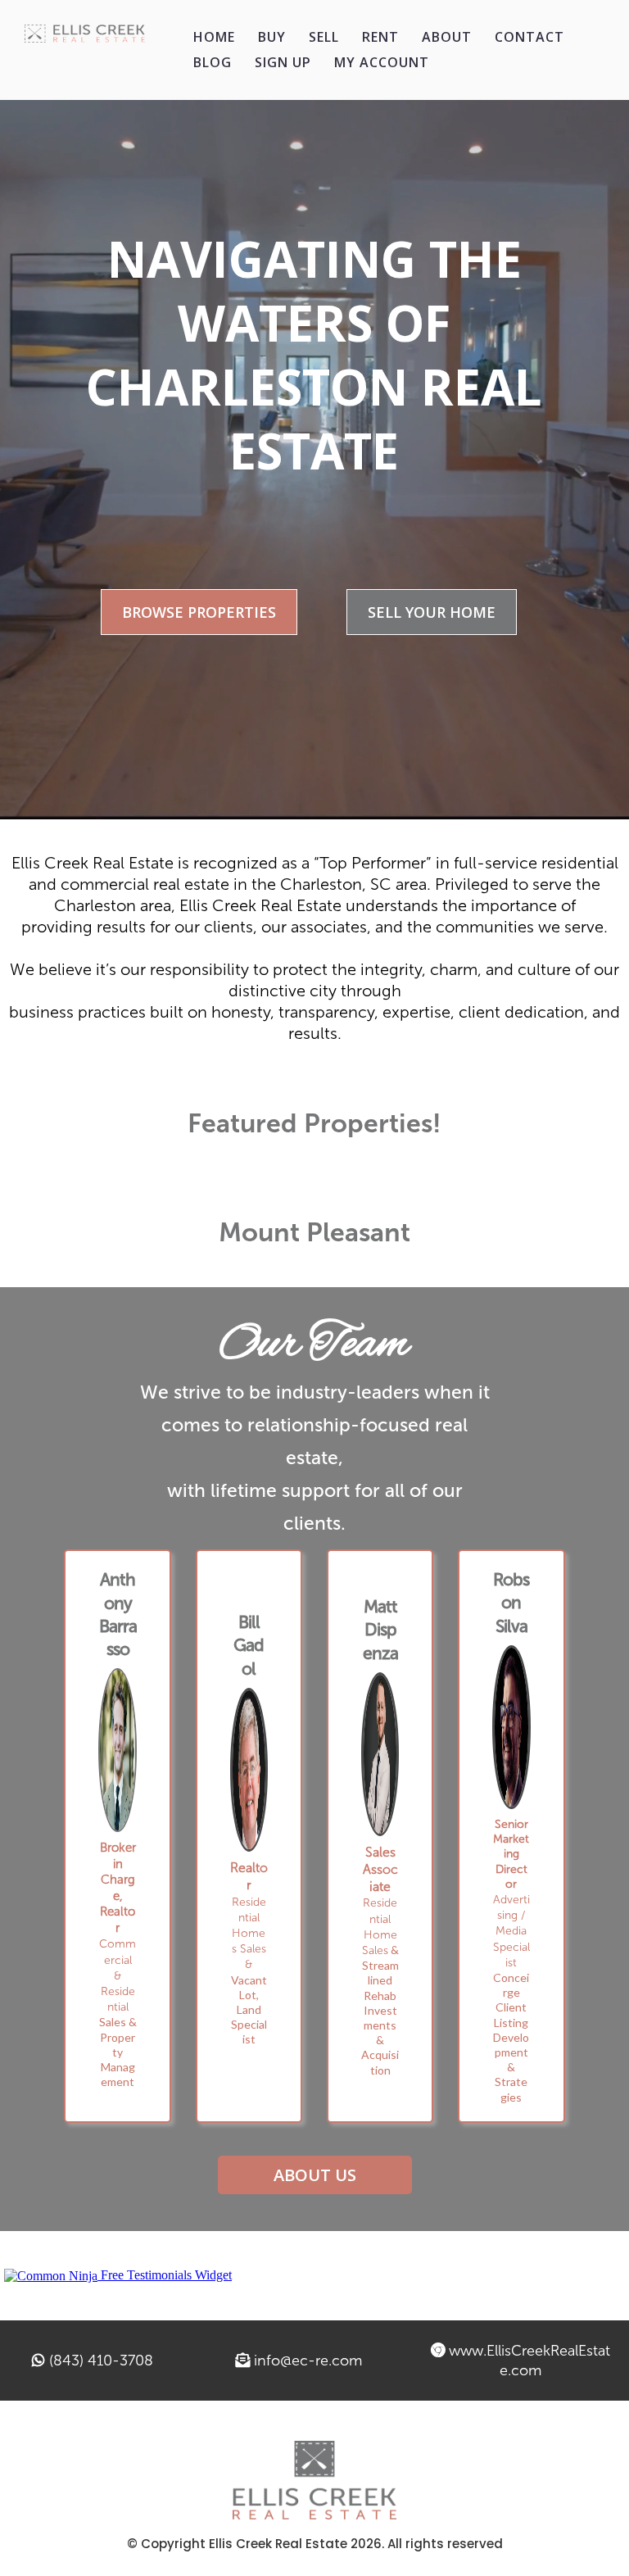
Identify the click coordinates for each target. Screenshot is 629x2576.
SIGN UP (283, 62)
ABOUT (447, 37)
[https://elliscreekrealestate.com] (85, 34)
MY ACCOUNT (382, 62)
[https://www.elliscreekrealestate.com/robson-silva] (511, 1727)
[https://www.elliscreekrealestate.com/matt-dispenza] (380, 1754)
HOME (214, 37)
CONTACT (529, 37)
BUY (272, 37)
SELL (324, 37)
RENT (380, 37)
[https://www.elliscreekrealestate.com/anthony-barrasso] (117, 1750)
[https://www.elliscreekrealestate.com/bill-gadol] (249, 1770)
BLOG (213, 62)
